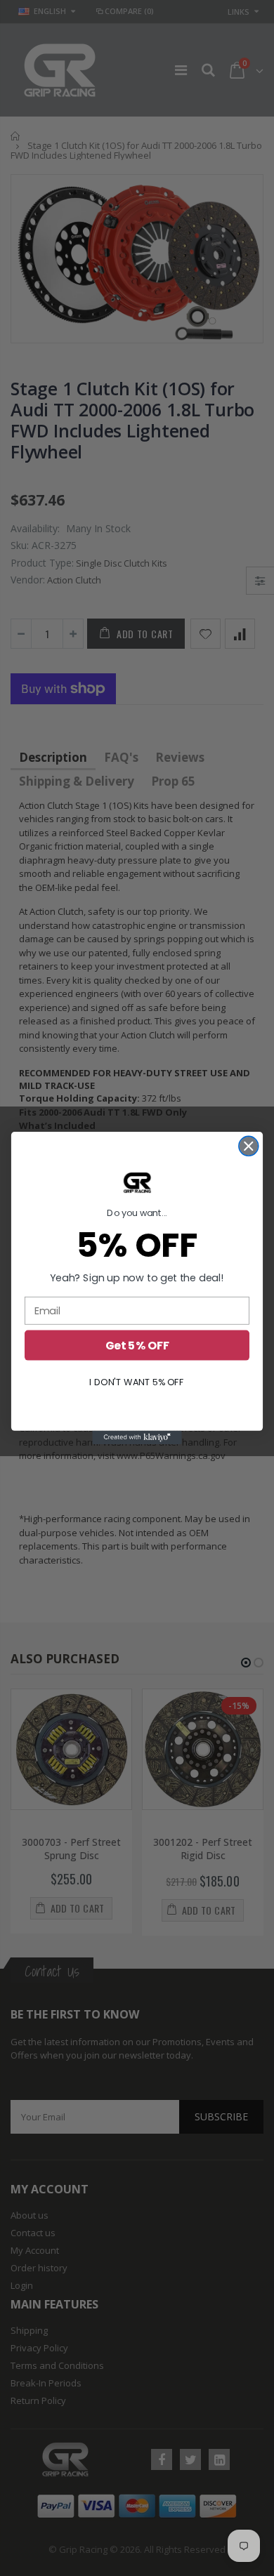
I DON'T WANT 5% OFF (137, 1382)
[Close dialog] (249, 1146)
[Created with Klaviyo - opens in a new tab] (137, 1438)
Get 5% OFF (137, 1345)
